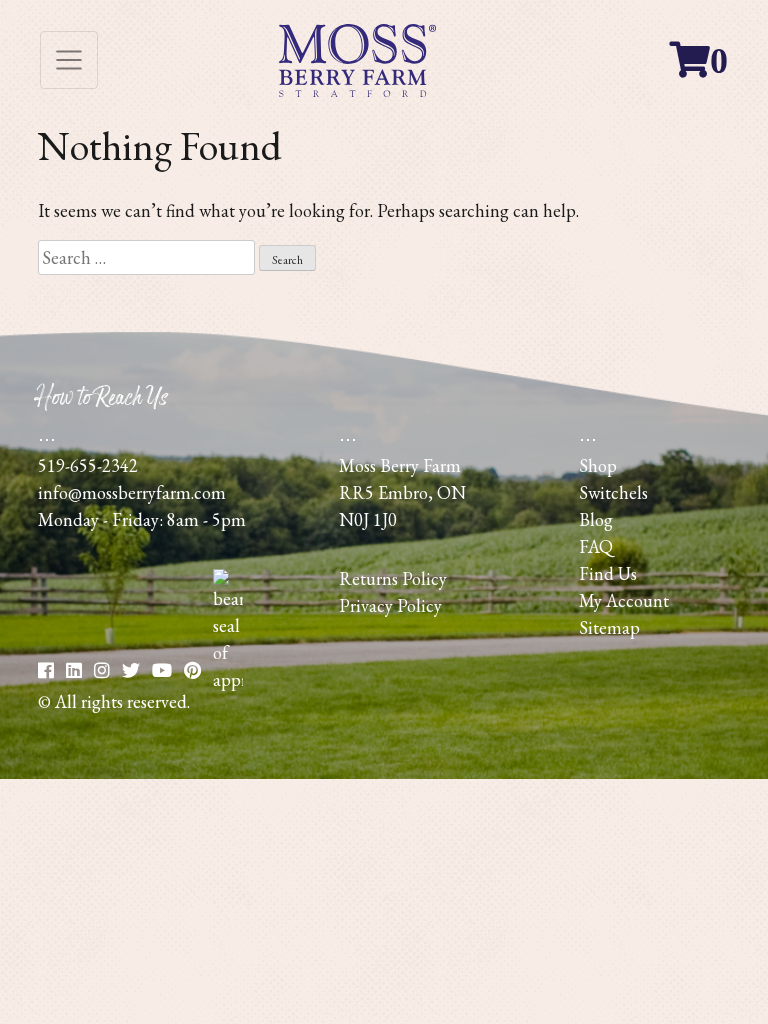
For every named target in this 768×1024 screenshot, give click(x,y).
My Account (624, 600)
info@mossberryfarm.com (132, 492)
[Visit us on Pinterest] (162, 670)
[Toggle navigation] (69, 60)
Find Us (608, 573)
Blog (596, 519)
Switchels (613, 492)
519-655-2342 (88, 465)
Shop (598, 465)
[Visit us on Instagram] (102, 670)
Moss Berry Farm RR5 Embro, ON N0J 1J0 (402, 492)
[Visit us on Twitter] (131, 670)
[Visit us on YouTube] (192, 670)
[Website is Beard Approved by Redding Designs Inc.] (228, 679)
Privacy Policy (390, 605)
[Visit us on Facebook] (46, 670)
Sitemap (609, 627)
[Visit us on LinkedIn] (74, 670)
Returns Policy (393, 578)
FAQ (596, 546)
